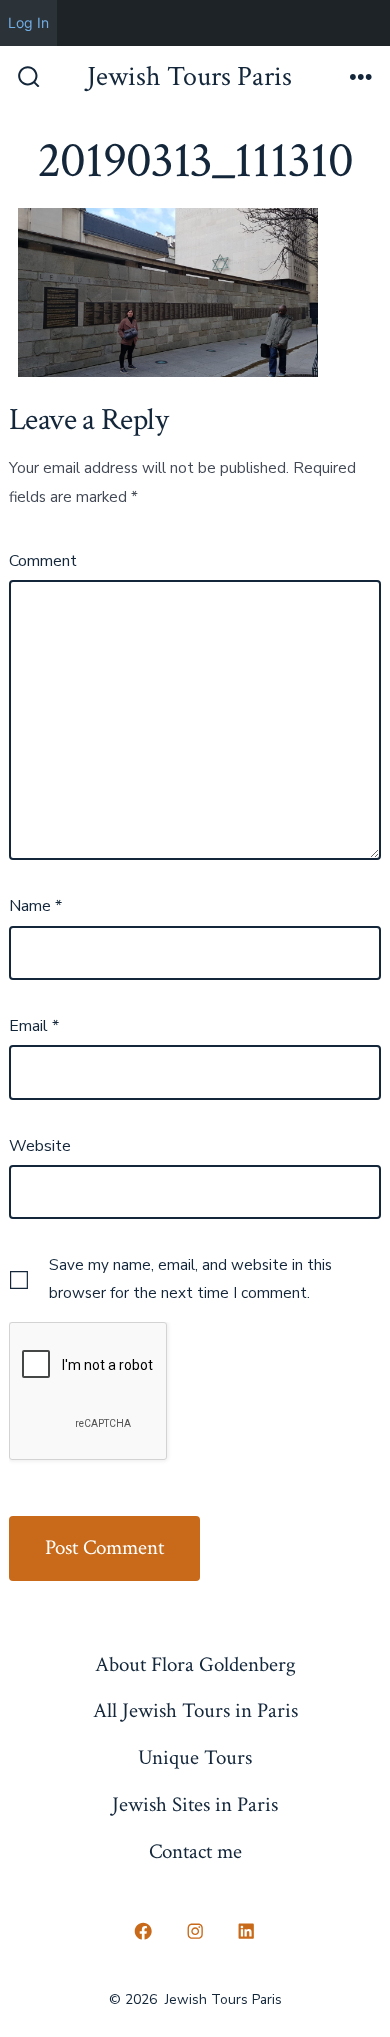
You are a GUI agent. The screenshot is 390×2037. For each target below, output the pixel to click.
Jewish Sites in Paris (195, 1804)
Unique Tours (195, 1757)
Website (40, 1146)
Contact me (195, 1851)
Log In (28, 22)
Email (34, 1026)
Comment (43, 561)
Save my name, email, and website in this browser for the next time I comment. (190, 1279)
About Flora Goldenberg (195, 1664)
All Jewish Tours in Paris (195, 1710)
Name (35, 906)
